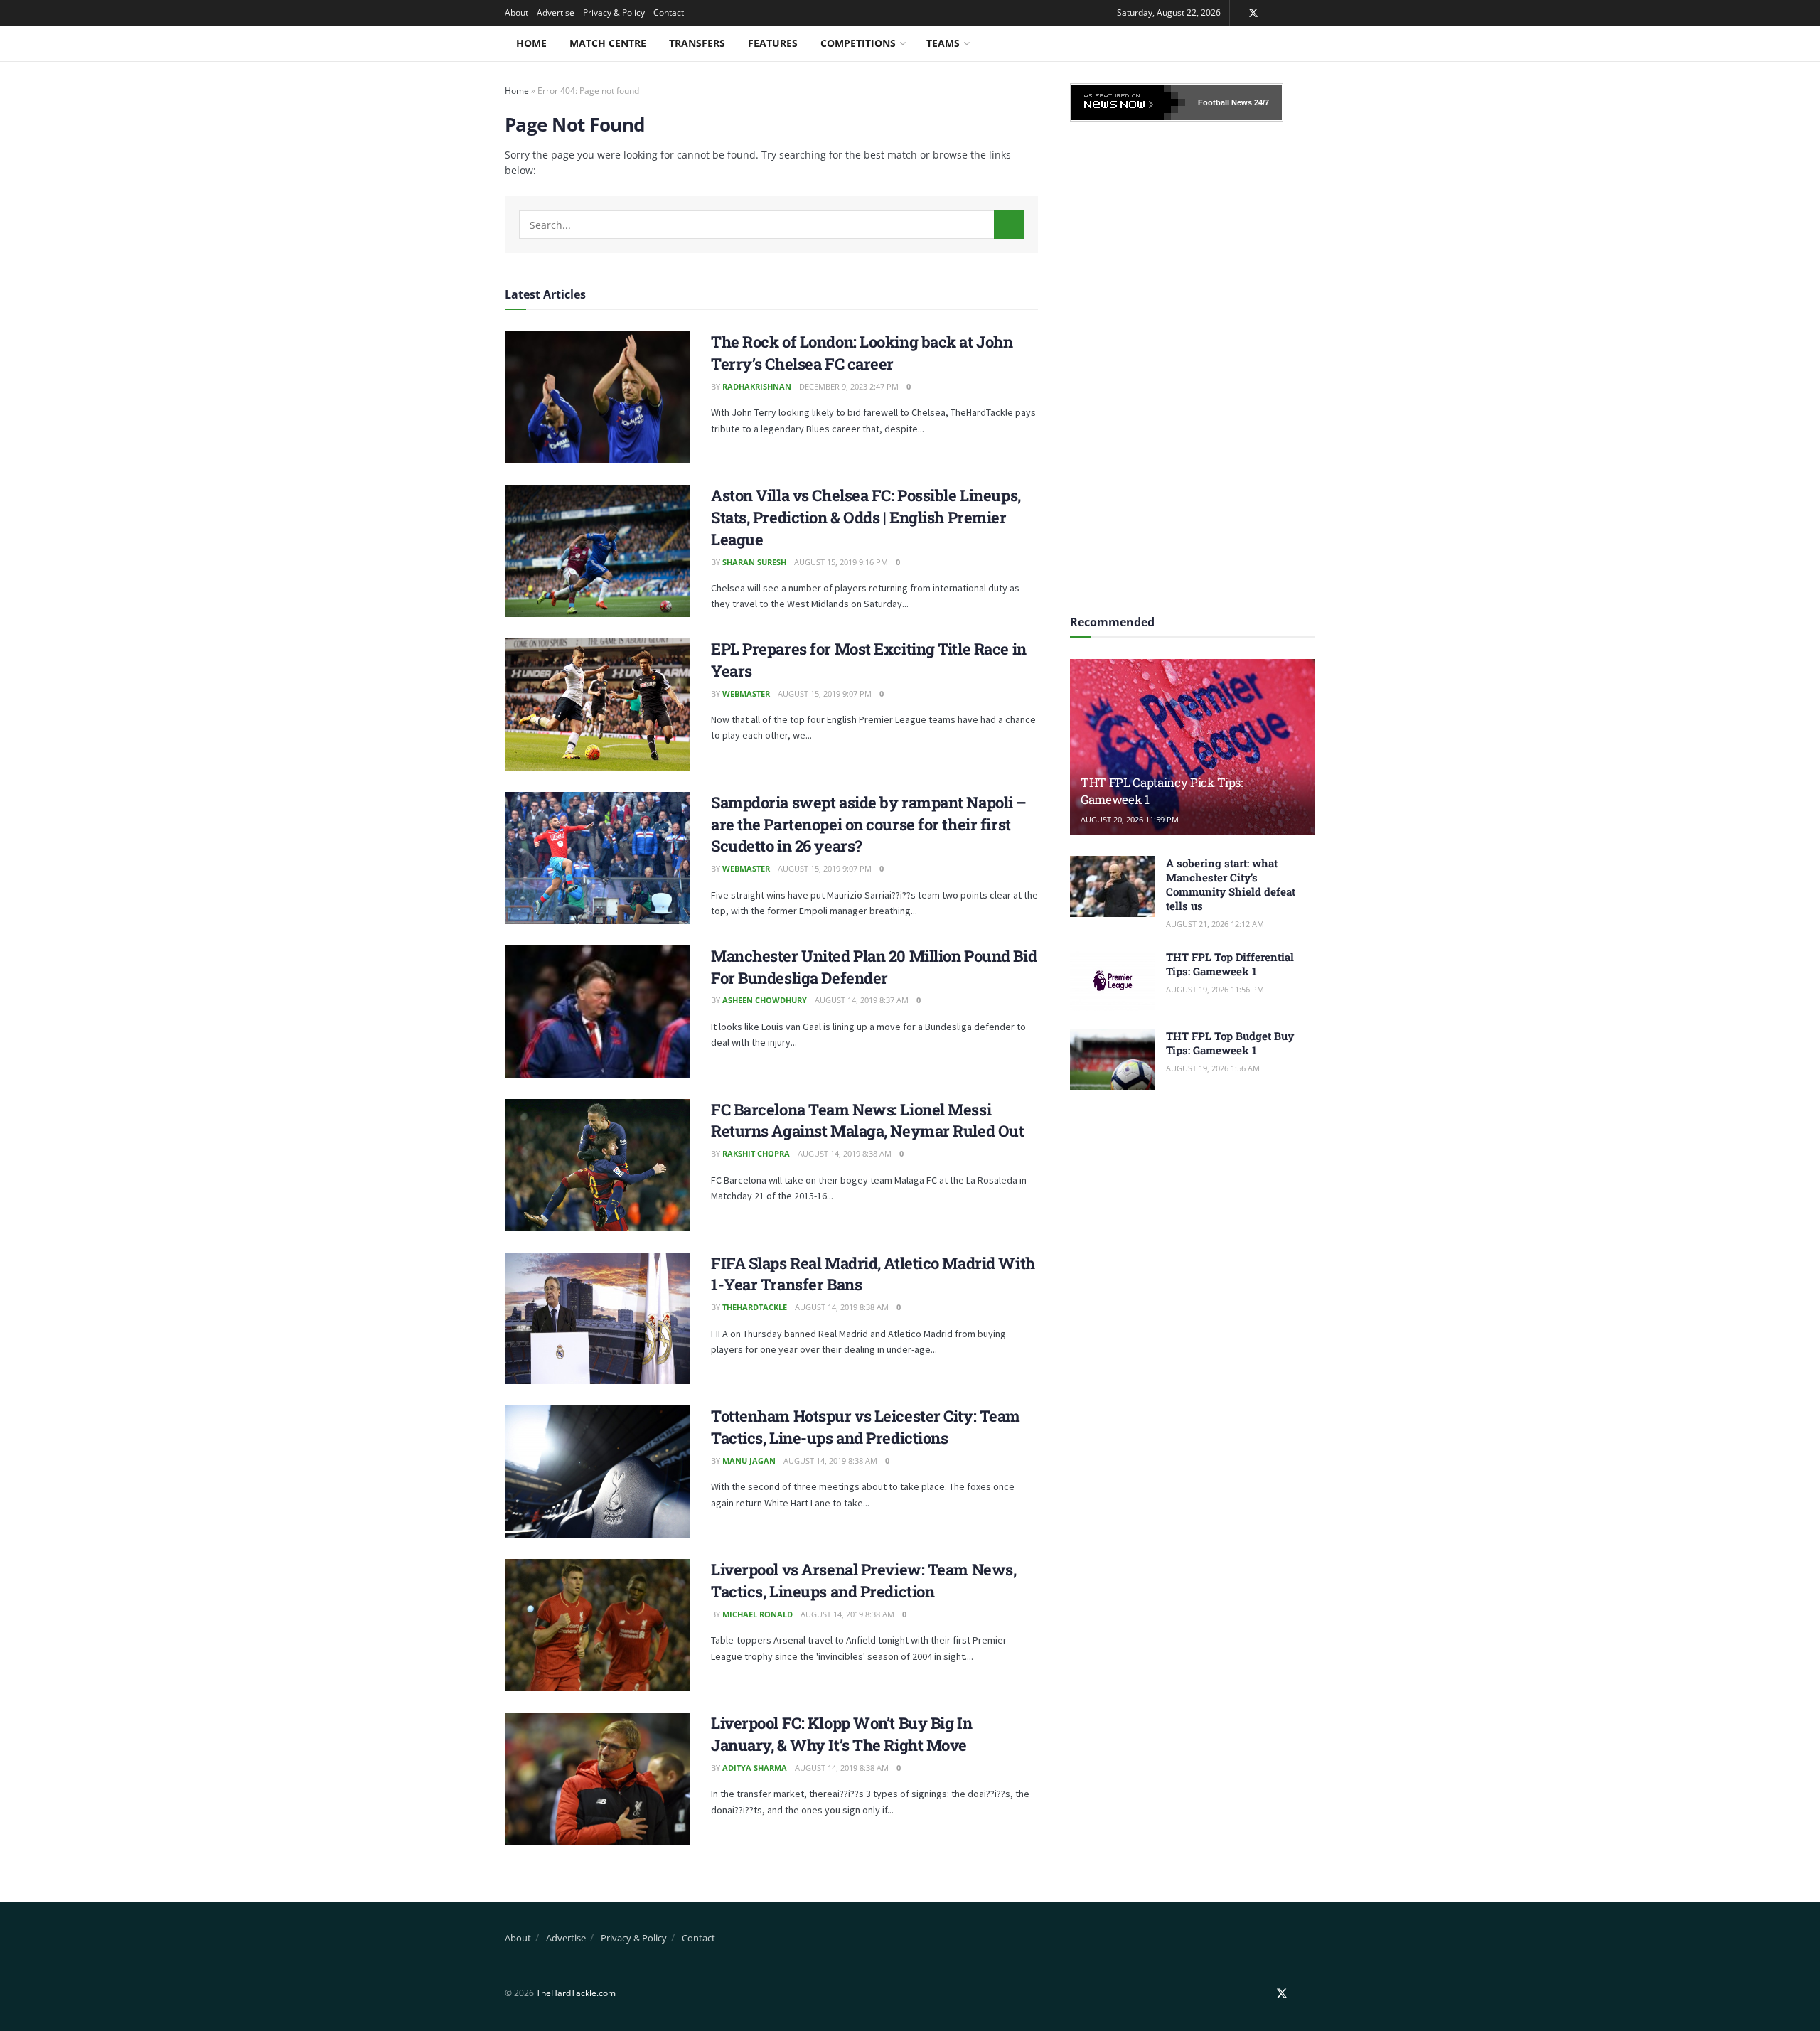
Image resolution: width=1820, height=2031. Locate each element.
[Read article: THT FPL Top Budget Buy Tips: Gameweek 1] (1113, 1059)
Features (773, 43)
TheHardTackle (755, 1307)
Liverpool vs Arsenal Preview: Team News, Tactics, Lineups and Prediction (863, 1580)
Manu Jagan (749, 1461)
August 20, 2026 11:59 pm (1130, 819)
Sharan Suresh (754, 562)
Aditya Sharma (755, 1768)
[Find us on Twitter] (1253, 13)
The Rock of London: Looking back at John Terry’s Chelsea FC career (862, 353)
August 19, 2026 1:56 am (1213, 1068)
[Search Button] (1009, 225)
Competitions (858, 43)
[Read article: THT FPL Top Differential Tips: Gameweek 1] (1113, 980)
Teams (943, 43)
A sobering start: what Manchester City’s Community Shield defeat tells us (1231, 884)
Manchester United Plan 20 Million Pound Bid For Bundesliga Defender (874, 967)
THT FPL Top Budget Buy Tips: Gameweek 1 (1230, 1043)
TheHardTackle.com (576, 1993)
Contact (669, 12)
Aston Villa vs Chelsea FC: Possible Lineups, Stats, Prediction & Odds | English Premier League (866, 517)
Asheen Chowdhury (765, 1000)
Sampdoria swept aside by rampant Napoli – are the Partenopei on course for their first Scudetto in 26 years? (869, 824)
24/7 (1260, 102)
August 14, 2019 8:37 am (862, 1000)
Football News (1225, 102)
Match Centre (608, 43)
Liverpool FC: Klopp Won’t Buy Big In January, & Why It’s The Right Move (841, 1734)
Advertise (556, 12)
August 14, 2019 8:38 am (845, 1153)
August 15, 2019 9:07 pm (825, 693)
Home (531, 43)
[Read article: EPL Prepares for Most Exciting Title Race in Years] (597, 704)
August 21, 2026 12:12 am (1215, 924)
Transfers (697, 43)
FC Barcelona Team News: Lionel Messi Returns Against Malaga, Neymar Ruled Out (867, 1120)
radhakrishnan (757, 386)
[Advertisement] (1193, 363)
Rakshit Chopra (756, 1153)
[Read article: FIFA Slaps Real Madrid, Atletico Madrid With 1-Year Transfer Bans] (597, 1319)
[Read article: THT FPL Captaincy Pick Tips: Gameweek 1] (1193, 747)
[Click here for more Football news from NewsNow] (1128, 102)
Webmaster (746, 693)
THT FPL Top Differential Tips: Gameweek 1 (1230, 964)
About (516, 12)
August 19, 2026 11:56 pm (1215, 989)
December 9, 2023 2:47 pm (849, 386)
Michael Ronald (758, 1614)
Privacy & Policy (614, 12)
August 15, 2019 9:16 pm (841, 562)
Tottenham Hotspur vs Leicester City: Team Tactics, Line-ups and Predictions (866, 1427)
